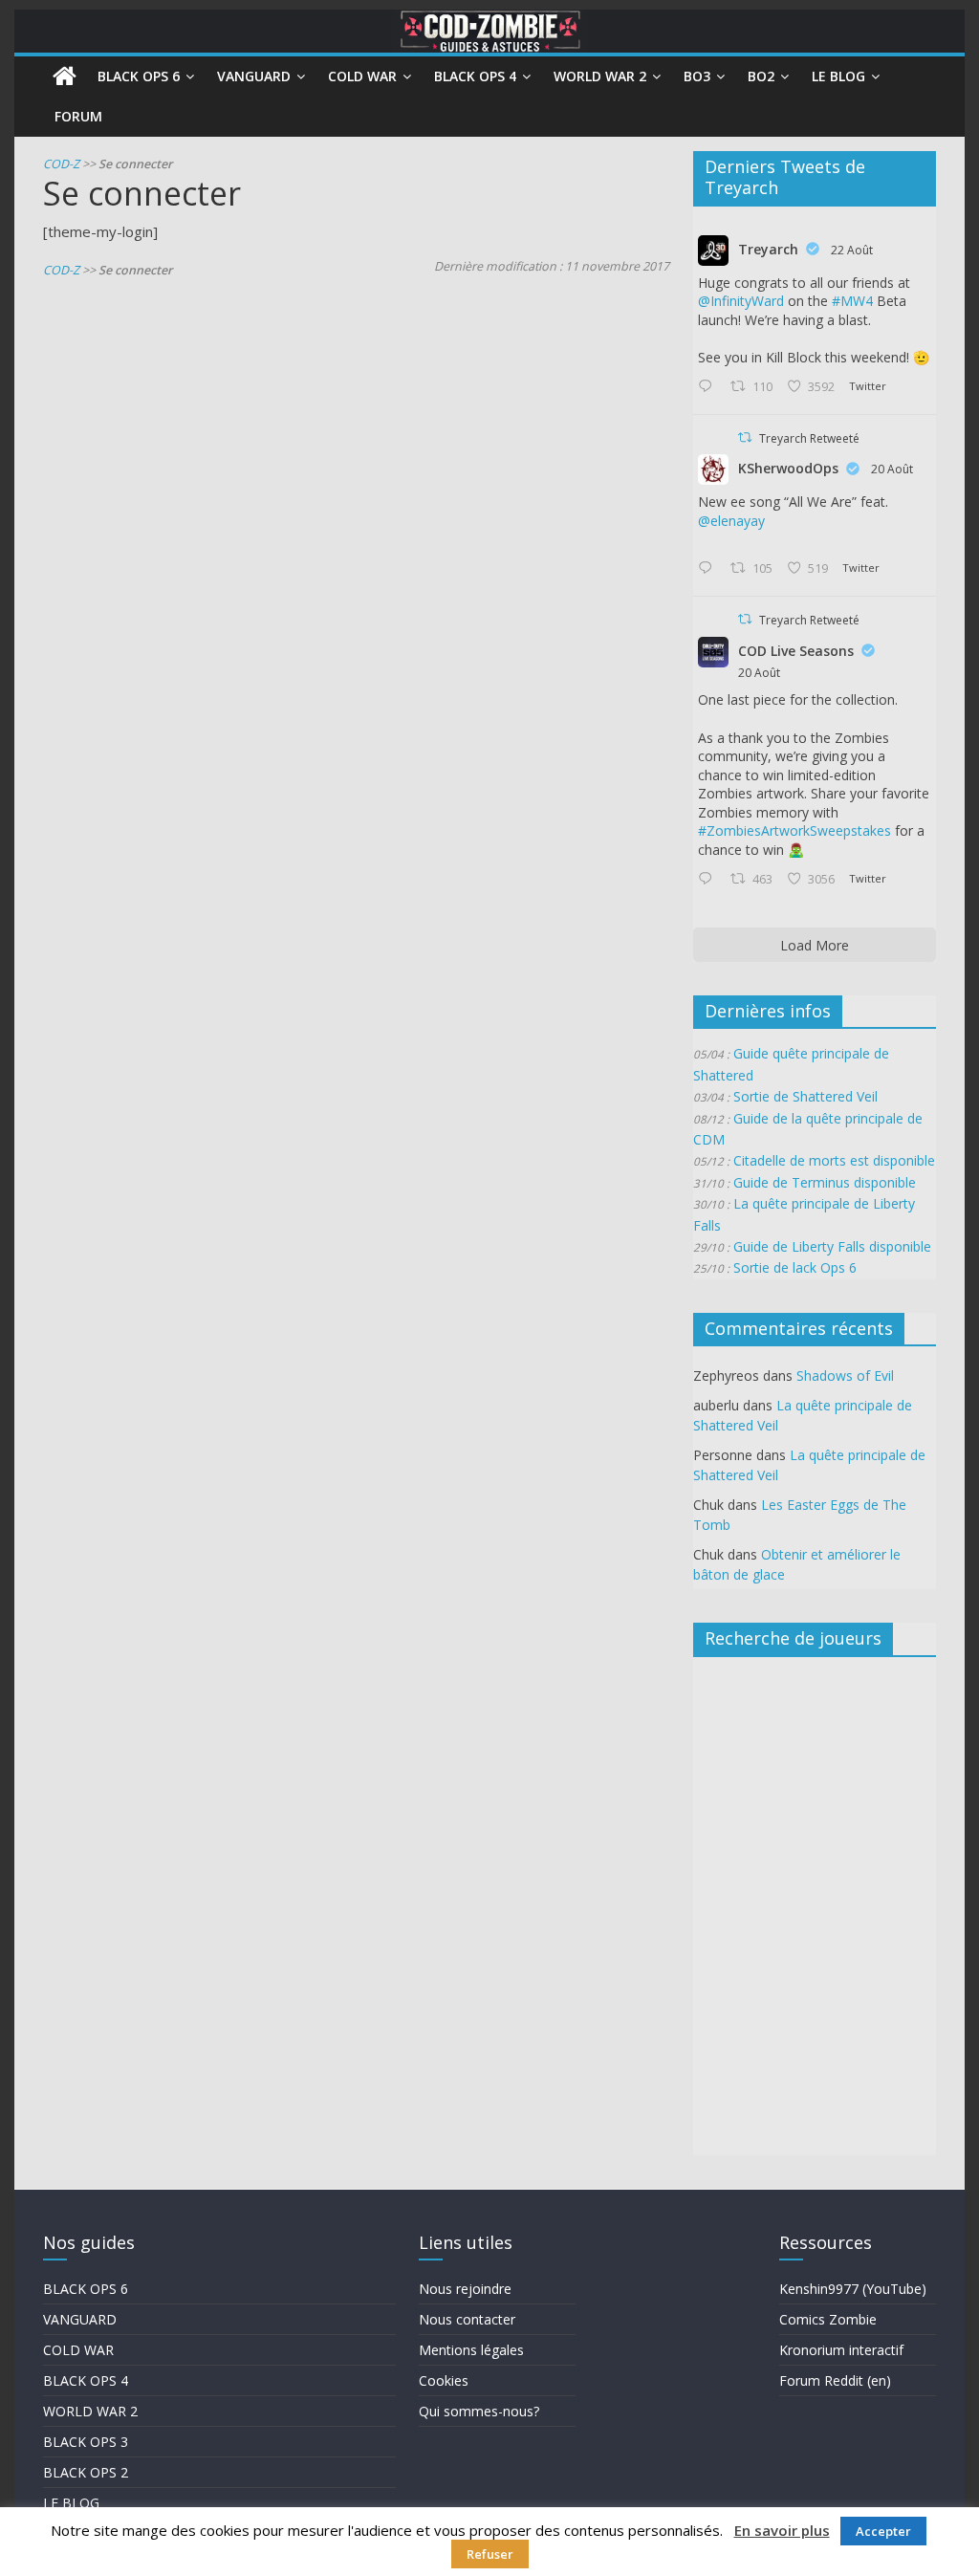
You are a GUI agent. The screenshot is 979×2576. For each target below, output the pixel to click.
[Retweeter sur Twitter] (745, 437)
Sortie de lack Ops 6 (795, 1267)
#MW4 (852, 301)
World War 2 (600, 76)
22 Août (852, 250)
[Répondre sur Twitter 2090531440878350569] (709, 569)
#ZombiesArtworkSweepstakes (794, 830)
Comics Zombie (828, 2319)
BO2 (761, 76)
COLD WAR (78, 2350)
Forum (78, 116)
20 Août (892, 469)
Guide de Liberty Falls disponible (832, 1246)
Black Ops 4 (475, 76)
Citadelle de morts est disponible (834, 1160)
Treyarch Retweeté (809, 438)
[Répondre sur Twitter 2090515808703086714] (709, 880)
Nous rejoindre (465, 2289)
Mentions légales (471, 2350)
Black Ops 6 (139, 76)
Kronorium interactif (841, 2350)
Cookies (444, 2380)
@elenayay (731, 521)
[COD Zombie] (65, 76)
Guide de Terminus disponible (825, 1182)
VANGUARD (80, 2319)
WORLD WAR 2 (90, 2411)
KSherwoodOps (788, 468)
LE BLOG (71, 2503)
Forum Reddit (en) (835, 2380)
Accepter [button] (883, 2531)
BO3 (697, 76)
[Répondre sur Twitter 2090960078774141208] (709, 387)
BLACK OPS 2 (86, 2472)
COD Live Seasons (796, 651)
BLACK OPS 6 (86, 2289)
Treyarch (768, 249)
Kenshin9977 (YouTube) (853, 2289)
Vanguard (254, 76)
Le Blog (838, 76)
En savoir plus (782, 2530)
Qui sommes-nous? (479, 2411)
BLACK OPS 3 (86, 2442)
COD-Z (61, 164)
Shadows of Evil (845, 1375)
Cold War (362, 76)
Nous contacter (467, 2319)
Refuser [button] (490, 2554)
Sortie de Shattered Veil (805, 1096)
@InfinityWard (741, 301)
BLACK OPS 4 (86, 2380)
